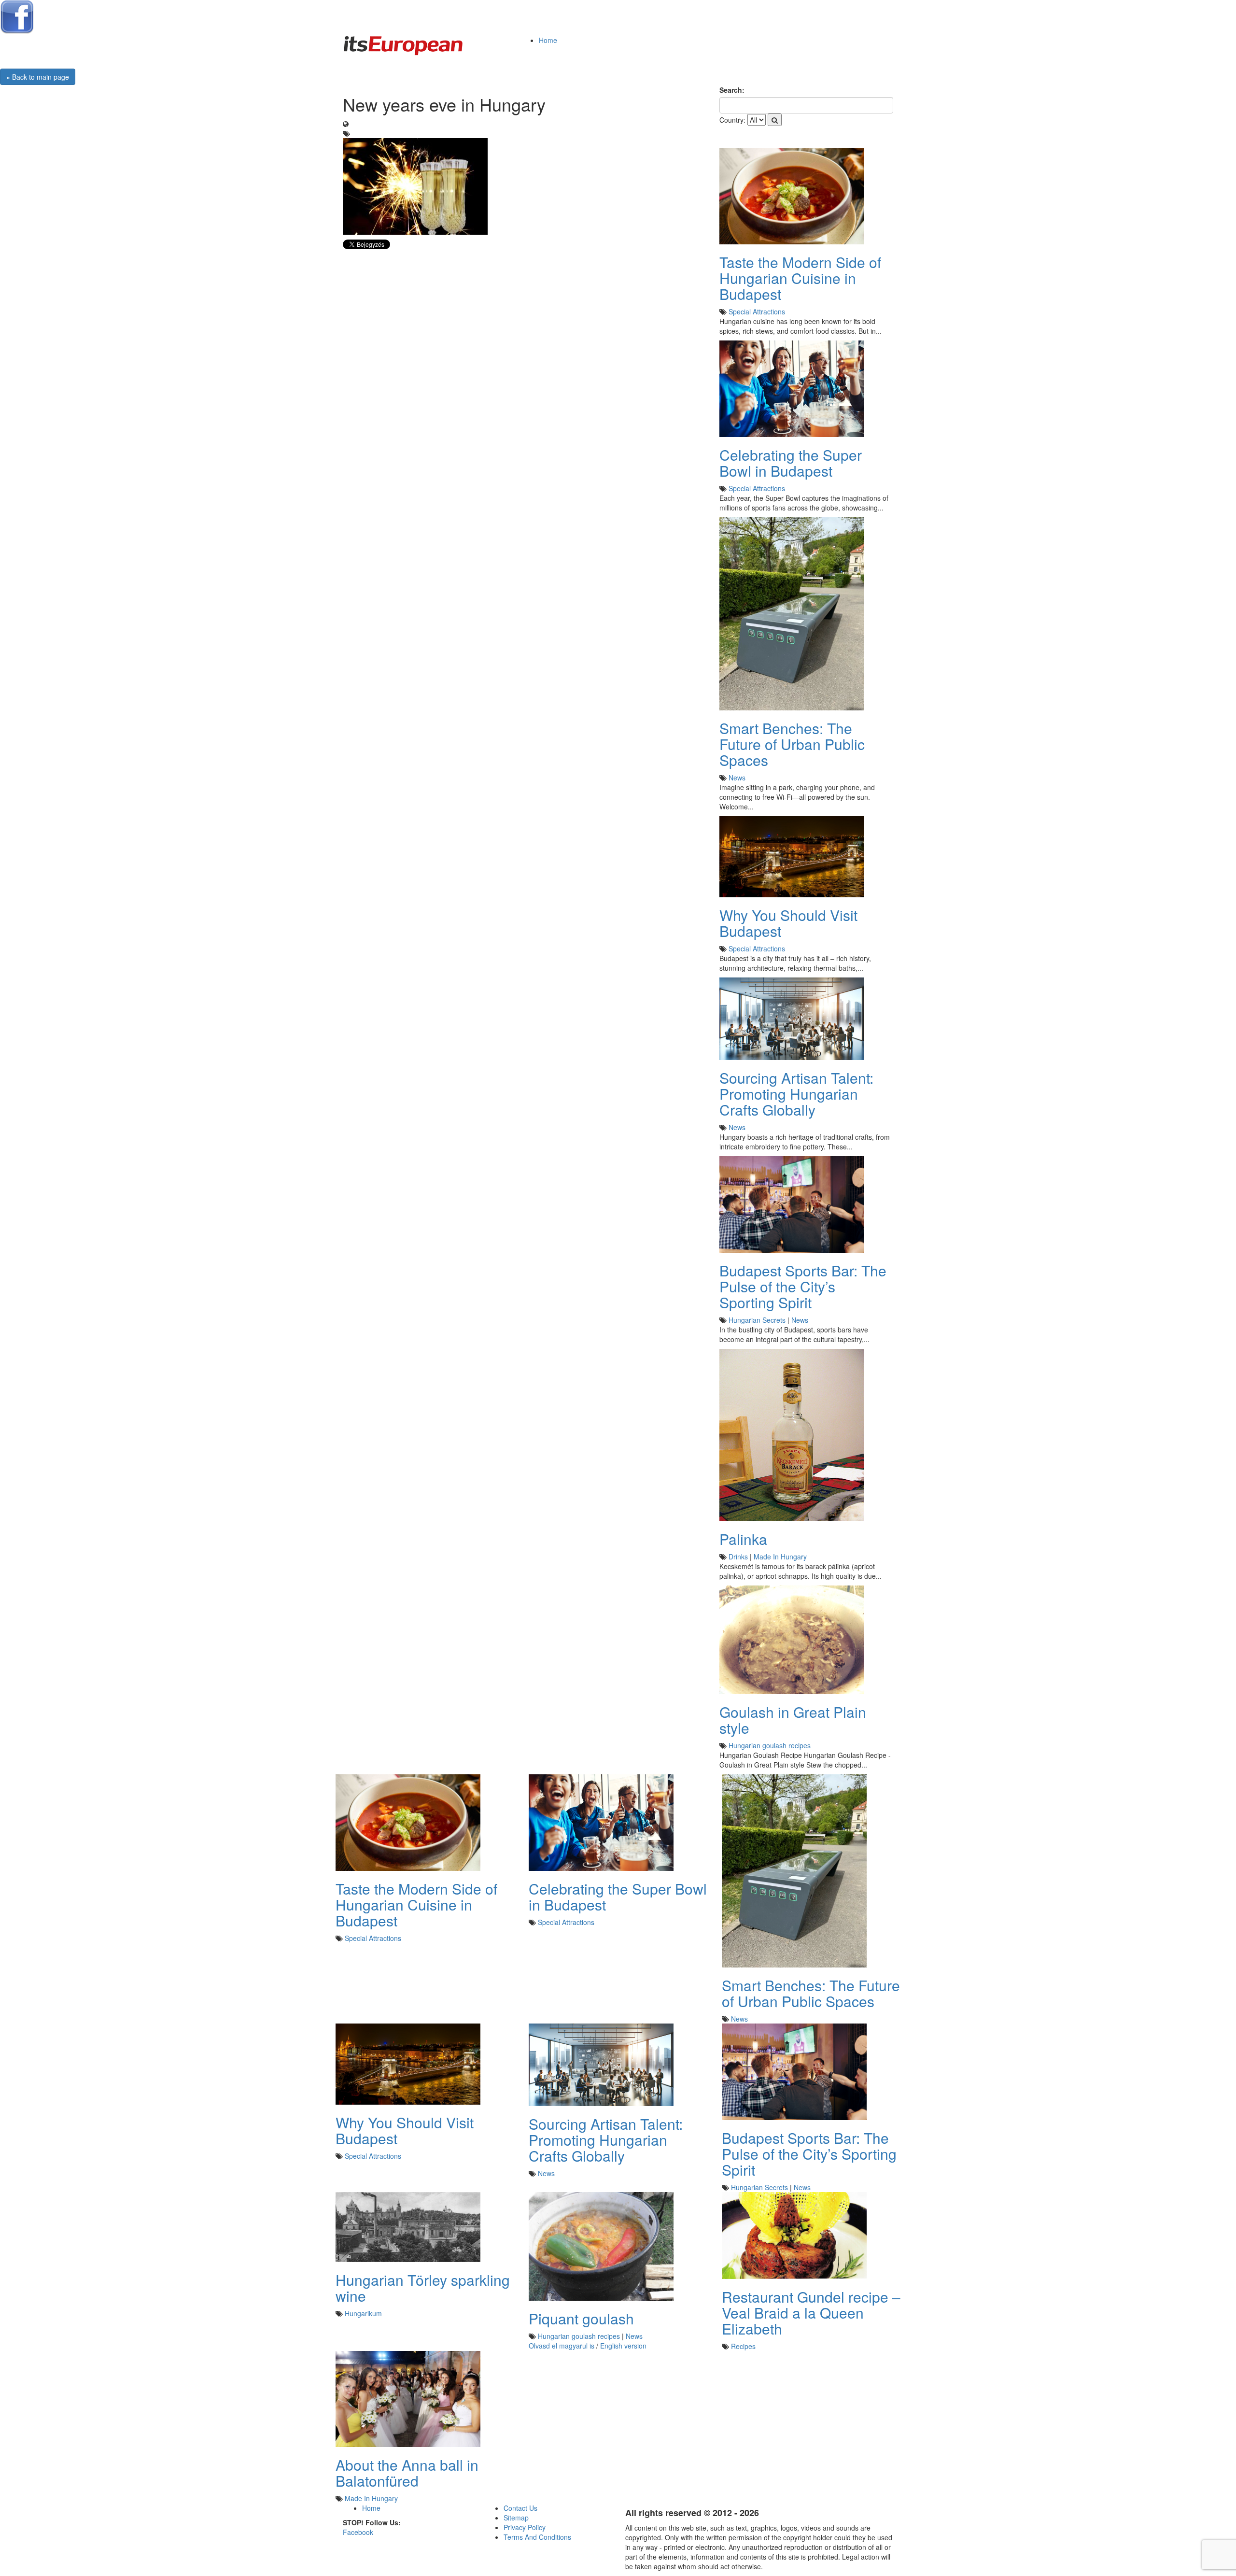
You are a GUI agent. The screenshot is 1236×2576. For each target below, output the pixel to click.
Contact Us (520, 2508)
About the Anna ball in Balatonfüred (407, 2473)
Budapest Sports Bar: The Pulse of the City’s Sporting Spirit (803, 1286)
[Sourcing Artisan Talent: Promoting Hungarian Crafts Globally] (792, 1018)
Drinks (738, 1557)
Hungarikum (363, 2313)
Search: (732, 90)
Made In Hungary (780, 1557)
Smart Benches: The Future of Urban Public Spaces (792, 744)
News (737, 778)
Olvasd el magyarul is (562, 2346)
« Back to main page (38, 77)
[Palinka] (792, 1434)
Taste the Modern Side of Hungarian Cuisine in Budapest (800, 278)
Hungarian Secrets (757, 1320)
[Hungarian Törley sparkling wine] (408, 2226)
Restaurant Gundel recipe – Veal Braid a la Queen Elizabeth (811, 2313)
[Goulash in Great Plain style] (792, 1639)
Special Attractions (757, 311)
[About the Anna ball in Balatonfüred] (408, 2398)
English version (623, 2346)
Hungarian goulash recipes (770, 1745)
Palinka (743, 1539)
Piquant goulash (581, 2318)
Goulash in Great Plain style (793, 1720)
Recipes (743, 2346)
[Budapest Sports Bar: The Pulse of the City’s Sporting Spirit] (792, 1203)
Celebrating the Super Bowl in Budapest (791, 463)
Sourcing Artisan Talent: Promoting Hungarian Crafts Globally (796, 1094)
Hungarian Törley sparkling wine (423, 2288)
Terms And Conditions (537, 2537)
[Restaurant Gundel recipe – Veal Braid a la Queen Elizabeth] (794, 2235)
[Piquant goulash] (601, 2245)
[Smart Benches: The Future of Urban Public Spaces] (792, 613)
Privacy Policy (525, 2527)
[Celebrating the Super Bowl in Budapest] (792, 388)
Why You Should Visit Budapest (788, 923)
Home (548, 40)
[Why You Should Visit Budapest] (792, 856)
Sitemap (516, 2518)
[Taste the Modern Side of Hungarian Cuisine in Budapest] (792, 195)
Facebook (358, 2532)
